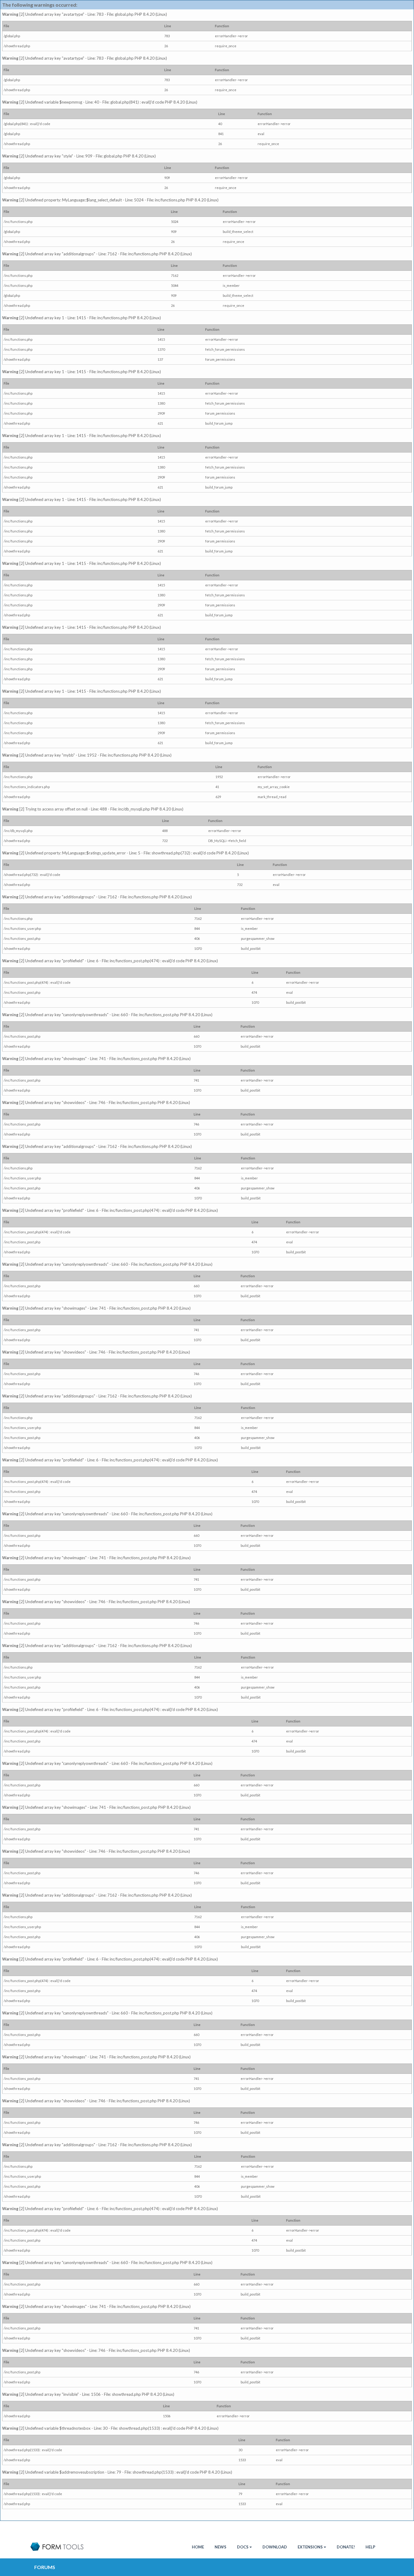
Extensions (310, 2547)
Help (370, 2547)
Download (275, 2547)
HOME (198, 2547)
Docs (243, 2547)
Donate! (346, 2547)
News (220, 2547)
